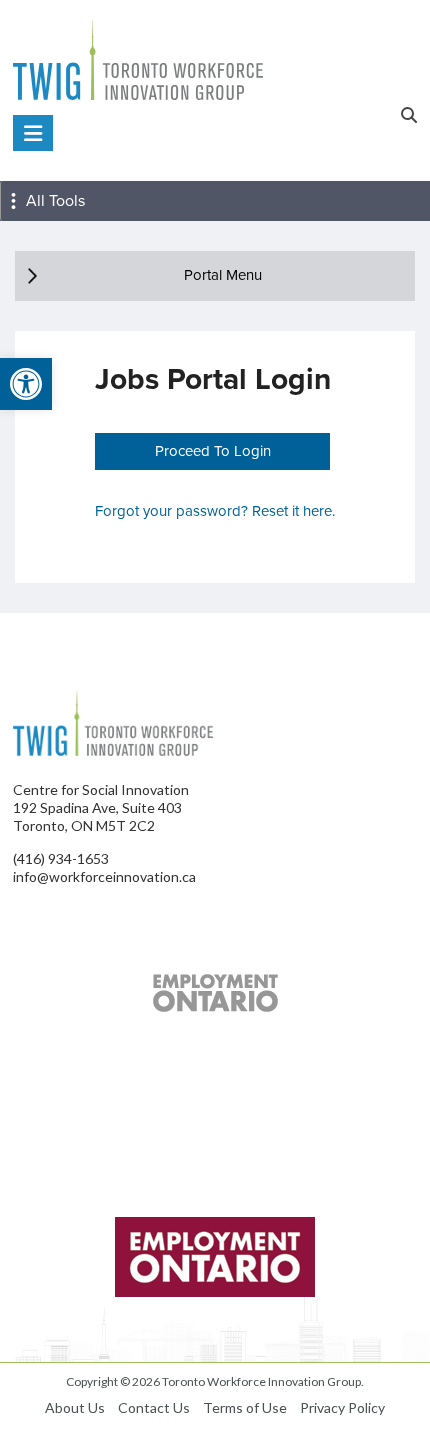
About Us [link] (75, 1407)
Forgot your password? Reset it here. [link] (215, 511)
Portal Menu (223, 275)
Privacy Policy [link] (342, 1407)
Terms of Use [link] (245, 1407)
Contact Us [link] (154, 1407)
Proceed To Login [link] (213, 451)
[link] (26, 384)
